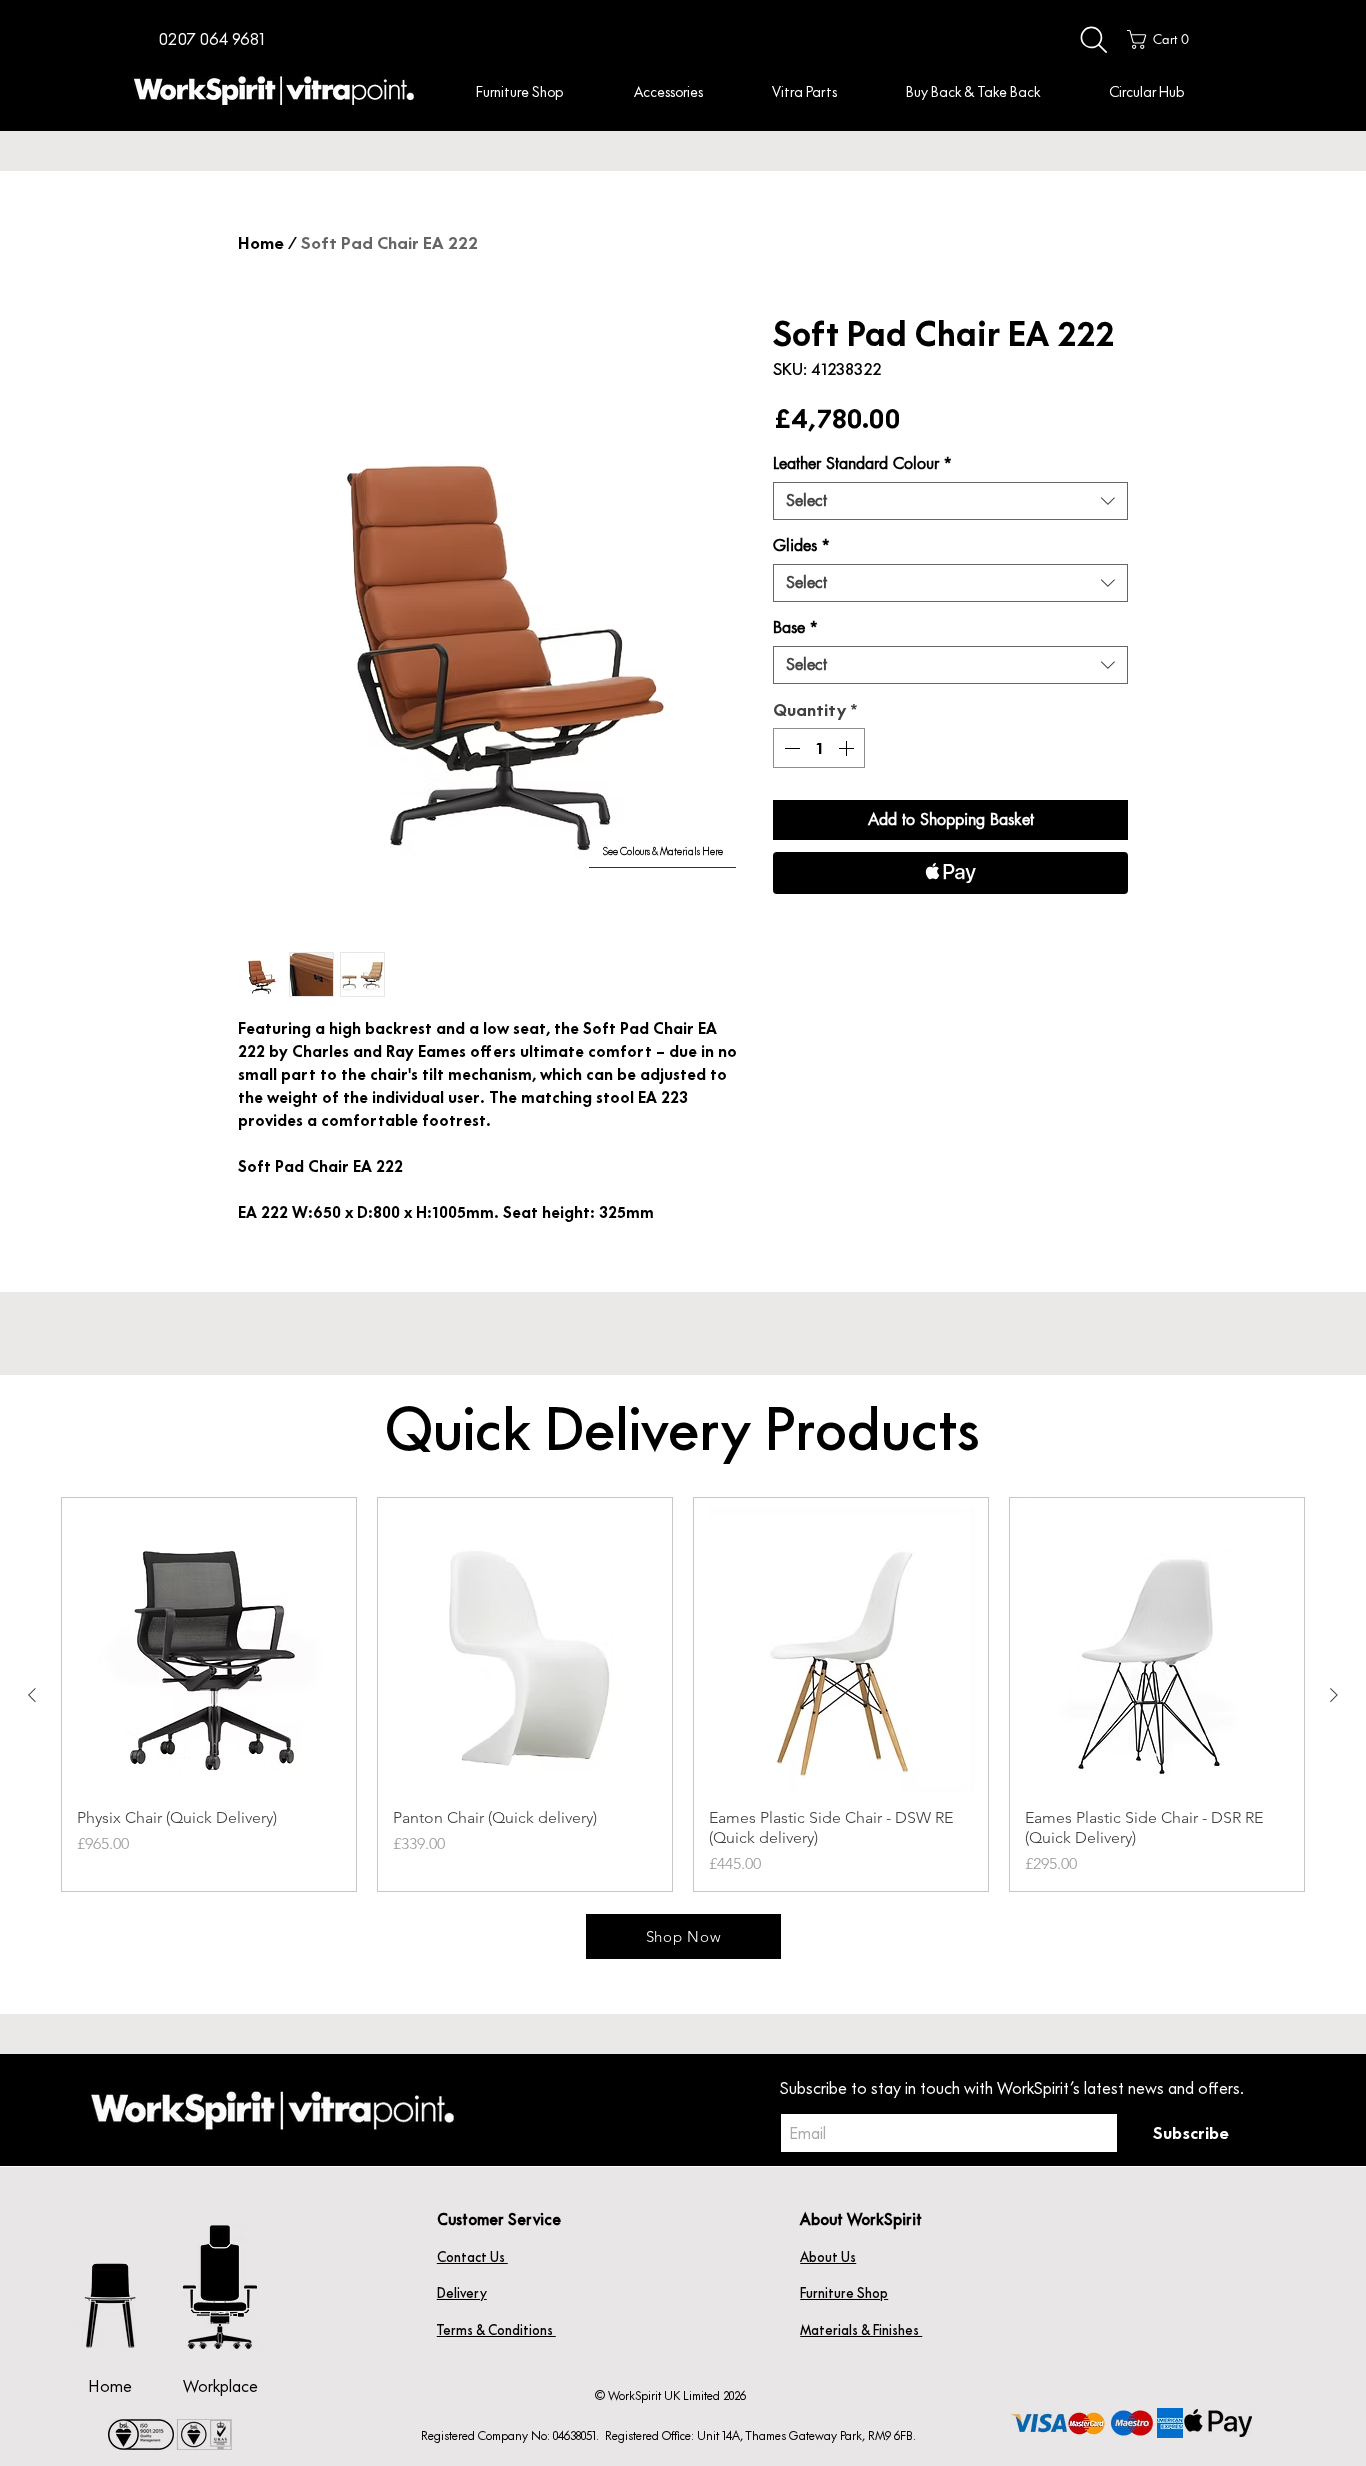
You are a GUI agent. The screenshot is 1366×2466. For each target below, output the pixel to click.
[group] (683, 1694)
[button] (211, 39)
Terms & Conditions (496, 2330)
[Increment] (848, 748)
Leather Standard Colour (862, 464)
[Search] (1094, 39)
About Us (828, 2257)
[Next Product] (1334, 1695)
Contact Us (472, 2257)
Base (795, 628)
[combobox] (950, 501)
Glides (801, 546)
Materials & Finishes (861, 2330)
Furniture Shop (844, 2293)
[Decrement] (790, 748)
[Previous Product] (32, 1695)
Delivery (462, 2293)
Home (261, 242)
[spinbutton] (819, 748)
